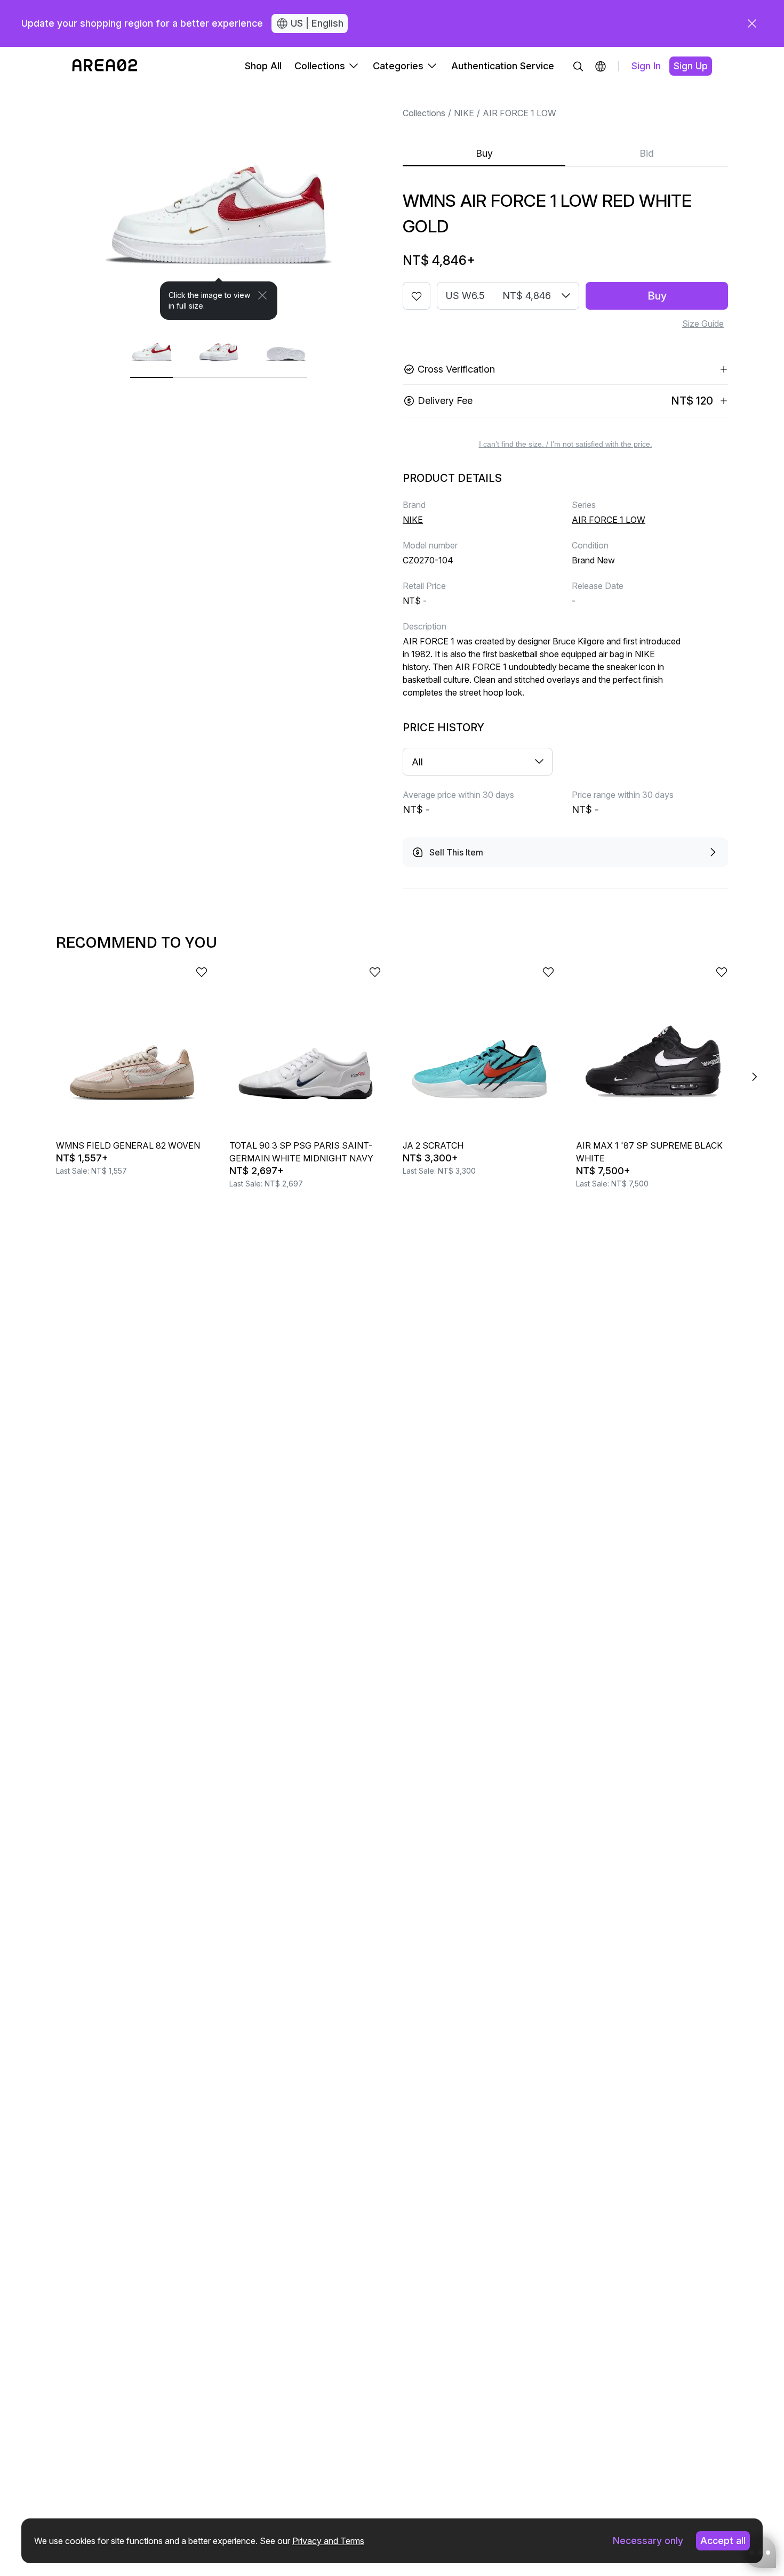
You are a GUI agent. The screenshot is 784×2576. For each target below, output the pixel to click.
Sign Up (691, 66)
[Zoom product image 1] (219, 203)
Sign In (646, 66)
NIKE (464, 113)
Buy (484, 153)
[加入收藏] (417, 296)
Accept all (723, 2541)
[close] (752, 23)
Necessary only (648, 2541)
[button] (601, 66)
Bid (647, 153)
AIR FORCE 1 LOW (519, 113)
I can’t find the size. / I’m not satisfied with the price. (566, 444)
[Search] (578, 66)
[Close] (262, 295)
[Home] (105, 66)
